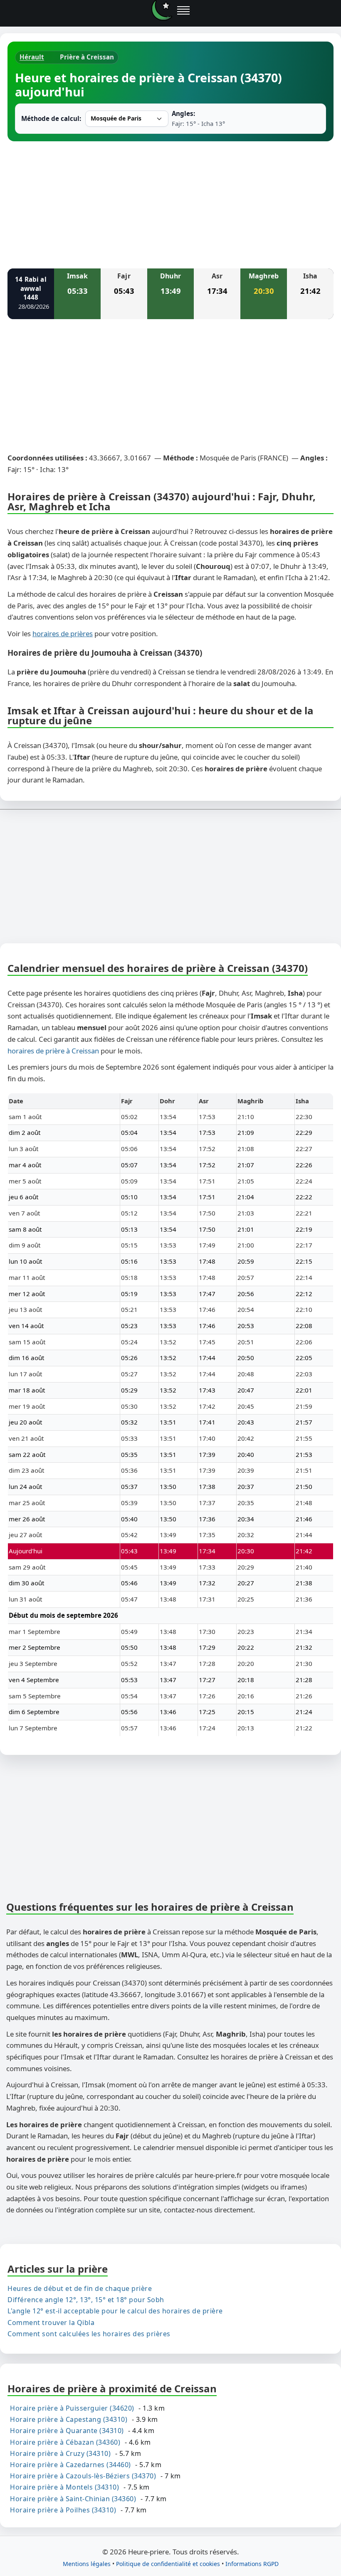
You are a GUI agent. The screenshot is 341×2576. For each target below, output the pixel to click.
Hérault (32, 57)
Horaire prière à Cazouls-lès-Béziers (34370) (83, 2476)
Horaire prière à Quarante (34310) (67, 2431)
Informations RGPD (252, 2563)
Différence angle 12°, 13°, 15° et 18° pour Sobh (86, 2300)
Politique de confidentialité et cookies (168, 2563)
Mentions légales (87, 2563)
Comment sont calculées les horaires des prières (89, 2333)
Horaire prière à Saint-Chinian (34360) (73, 2498)
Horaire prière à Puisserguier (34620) (72, 2408)
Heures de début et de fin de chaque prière (80, 2288)
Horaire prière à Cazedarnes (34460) (70, 2465)
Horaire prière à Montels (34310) (64, 2487)
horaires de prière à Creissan (53, 1051)
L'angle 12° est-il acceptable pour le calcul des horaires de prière (115, 2311)
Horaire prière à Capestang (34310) (69, 2419)
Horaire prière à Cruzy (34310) (60, 2453)
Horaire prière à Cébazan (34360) (65, 2442)
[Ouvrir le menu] (183, 10)
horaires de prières (63, 634)
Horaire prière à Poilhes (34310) (63, 2510)
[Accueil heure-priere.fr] (162, 10)
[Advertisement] (170, 204)
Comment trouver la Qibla (51, 2322)
